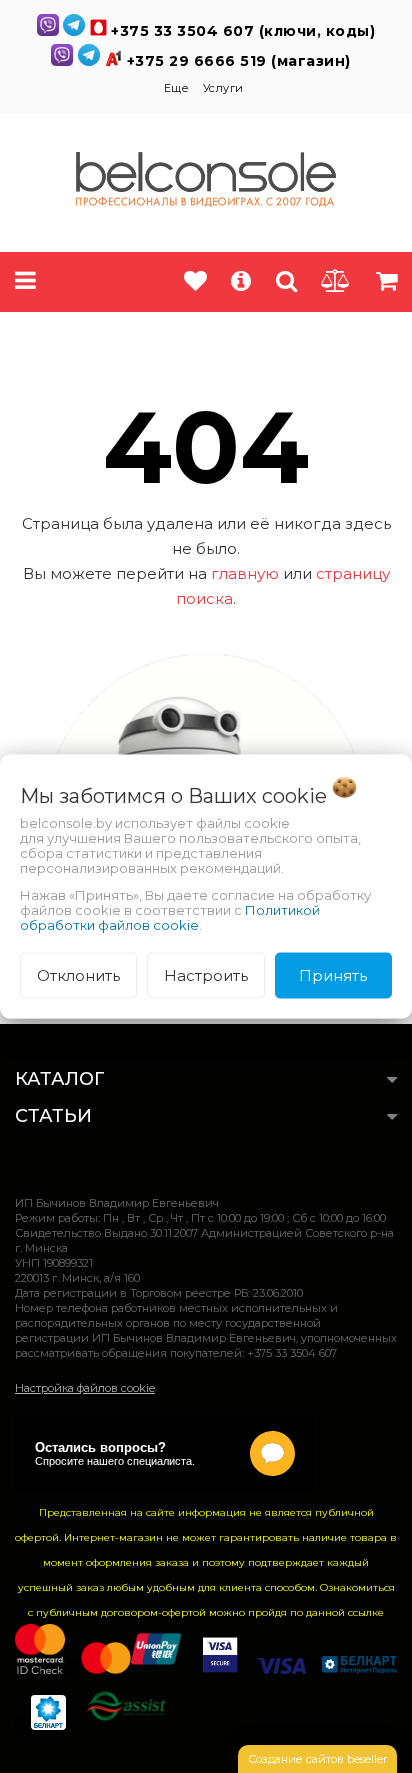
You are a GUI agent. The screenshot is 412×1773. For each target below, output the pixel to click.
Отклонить (78, 974)
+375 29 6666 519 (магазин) (239, 61)
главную (245, 573)
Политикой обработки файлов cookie (170, 916)
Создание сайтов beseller (317, 1759)
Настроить (206, 974)
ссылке (366, 1612)
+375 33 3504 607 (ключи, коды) (243, 31)
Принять (333, 974)
